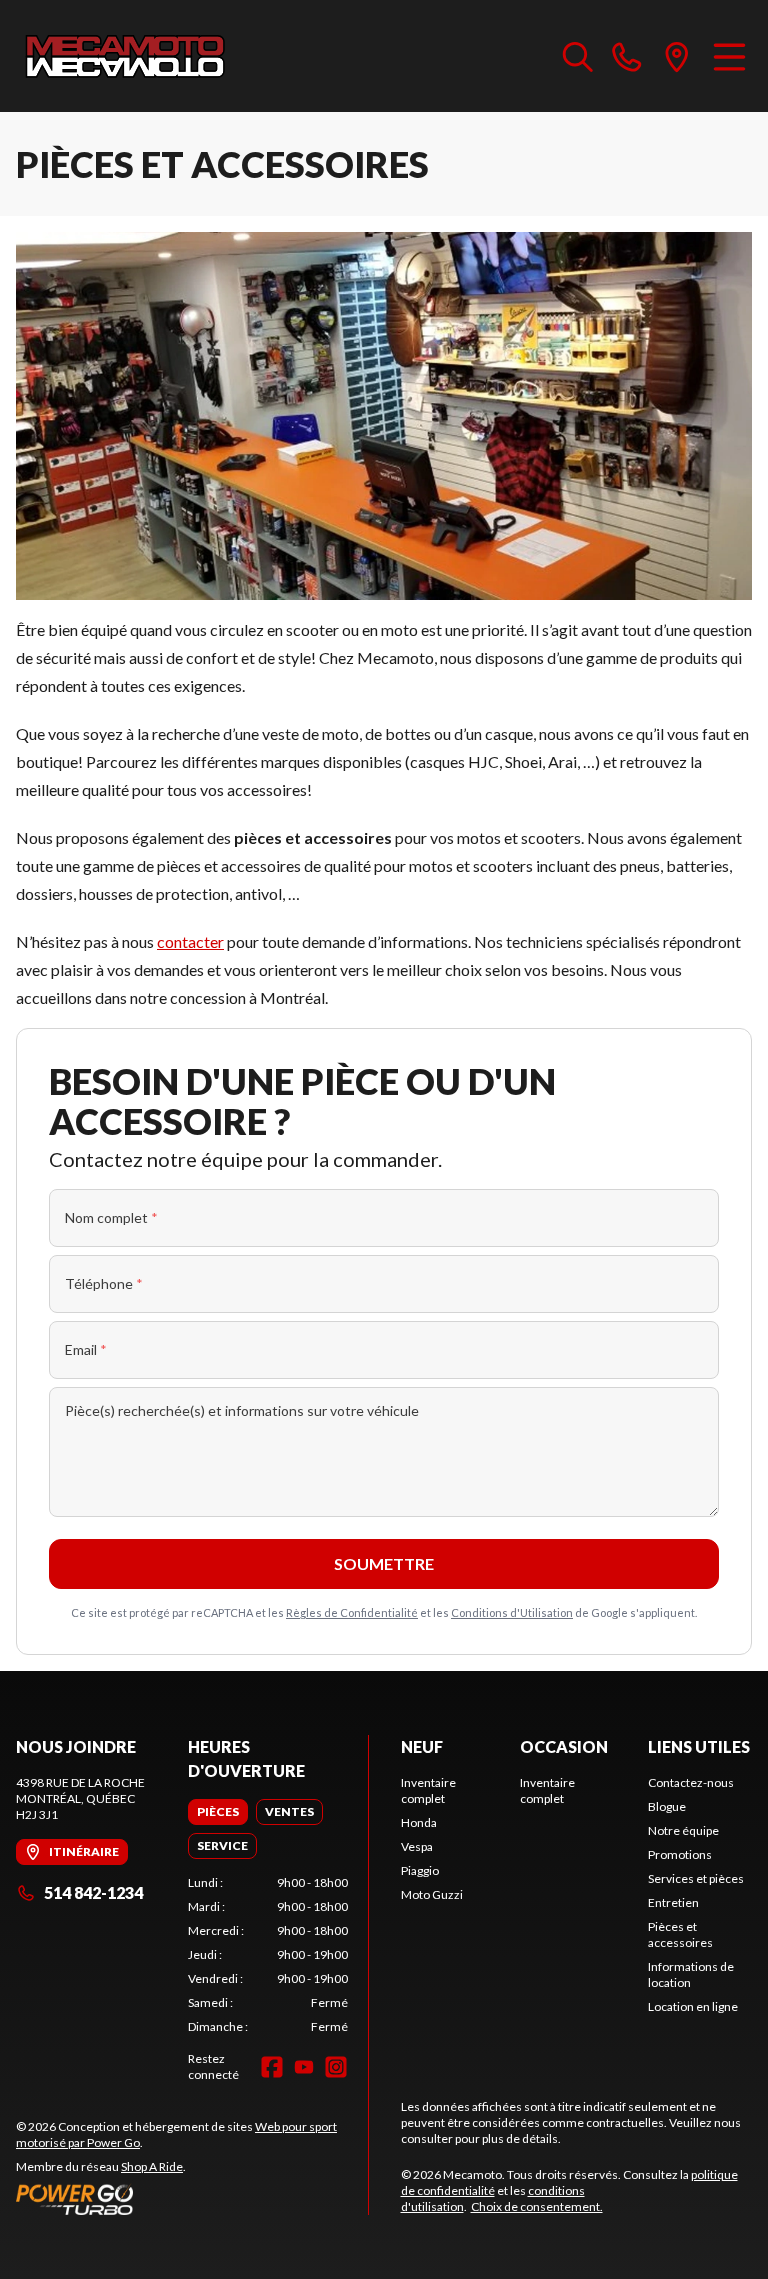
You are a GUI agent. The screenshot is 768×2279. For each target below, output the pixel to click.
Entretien (673, 1902)
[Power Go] (192, 2199)
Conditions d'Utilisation (512, 1612)
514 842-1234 (93, 1892)
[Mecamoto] (125, 56)
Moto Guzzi (432, 1894)
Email (86, 1349)
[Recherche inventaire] (578, 56)
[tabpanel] (268, 1955)
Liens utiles (699, 1746)
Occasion (564, 1746)
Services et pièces (696, 1878)
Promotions (680, 1854)
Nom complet (111, 1217)
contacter (190, 941)
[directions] (677, 56)
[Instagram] (336, 2067)
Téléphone (104, 1283)
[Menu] (729, 56)
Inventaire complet (428, 1790)
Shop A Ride (152, 2166)
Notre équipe (683, 1830)
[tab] (218, 1812)
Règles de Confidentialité (352, 1612)
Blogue (667, 1806)
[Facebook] (272, 2067)
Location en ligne (693, 2006)
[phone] (627, 56)
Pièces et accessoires (680, 1934)
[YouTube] (304, 2067)
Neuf (422, 1746)
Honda (419, 1822)
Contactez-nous (691, 1782)
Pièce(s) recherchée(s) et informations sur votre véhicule (242, 1410)
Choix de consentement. (537, 2206)
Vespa (417, 1846)
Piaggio (420, 1870)
